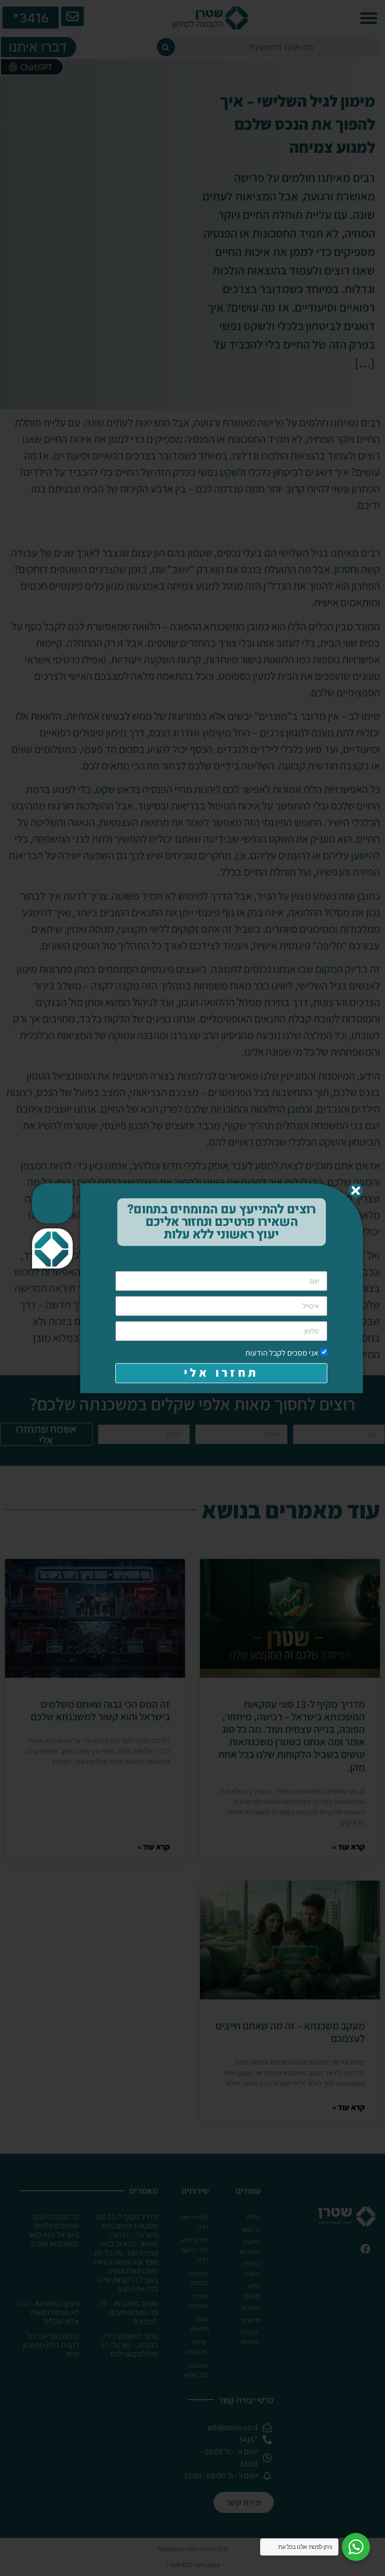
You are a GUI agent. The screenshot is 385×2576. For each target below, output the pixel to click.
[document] (192, 1288)
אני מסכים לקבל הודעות (282, 1352)
